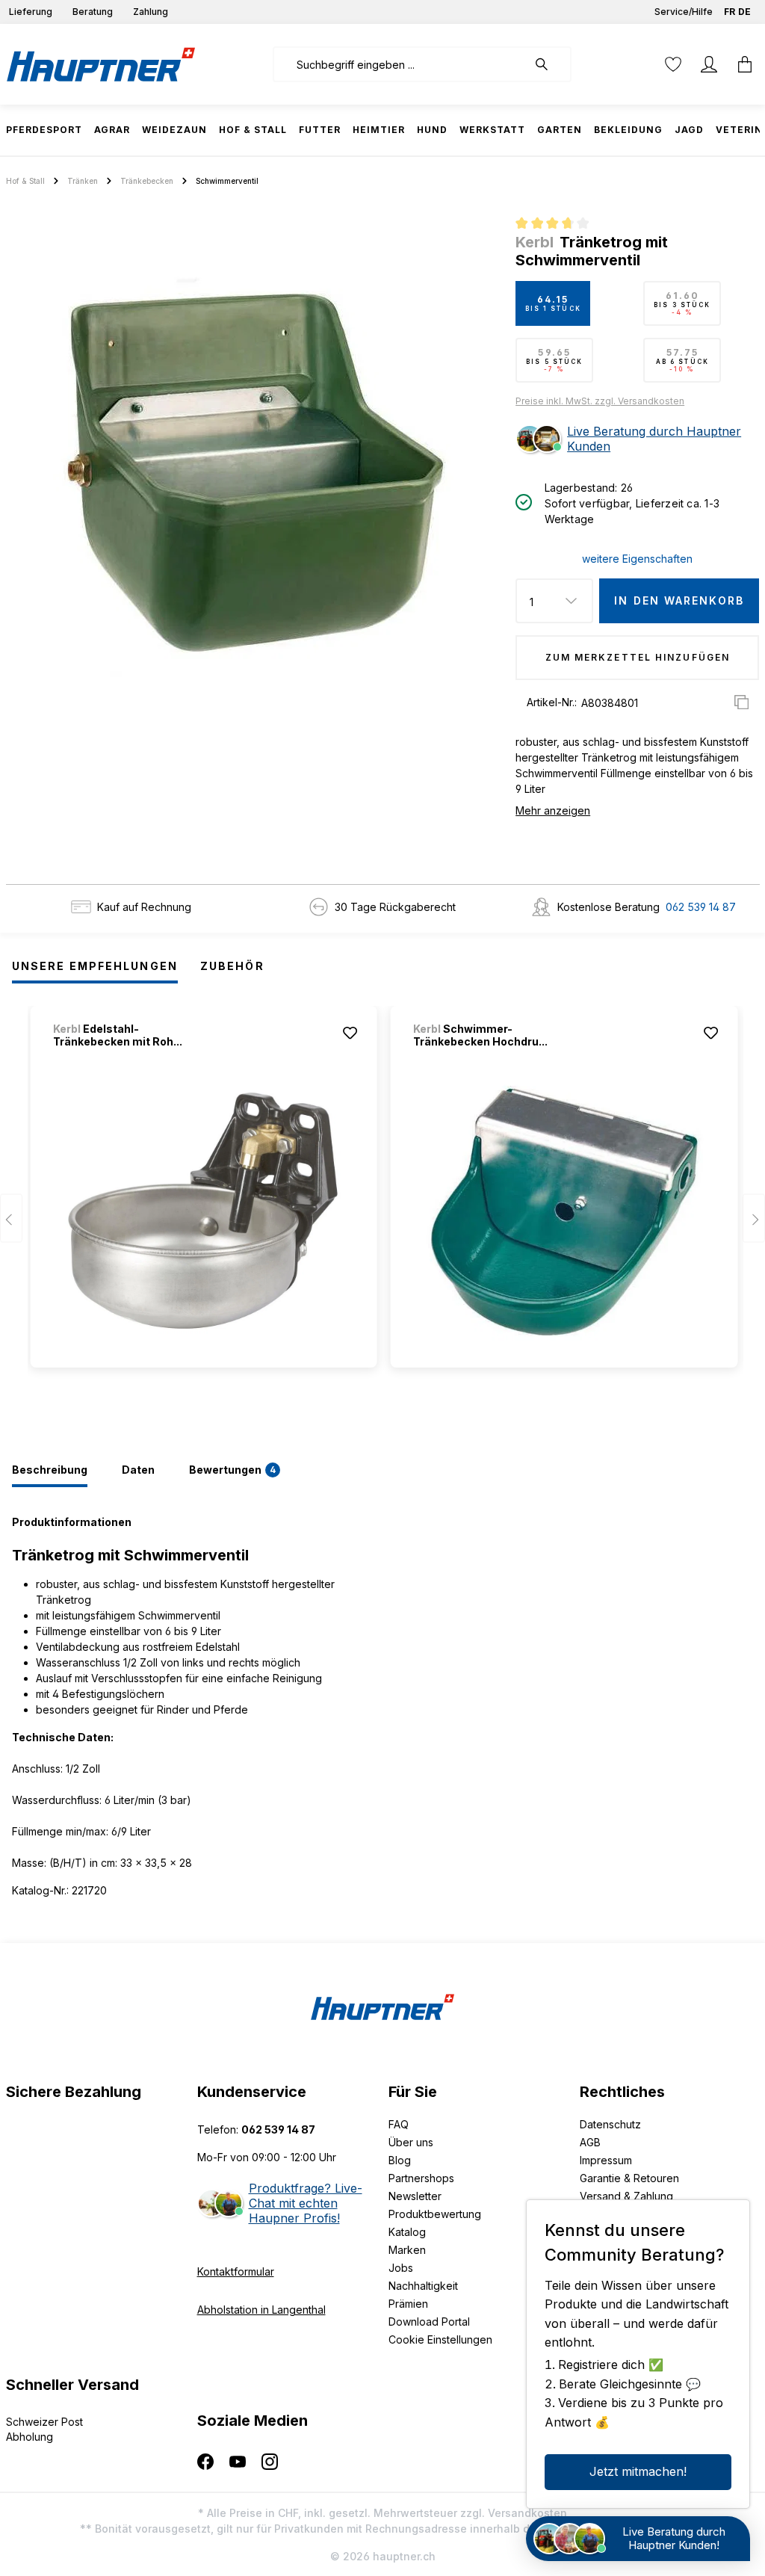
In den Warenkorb (679, 600)
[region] (255, 475)
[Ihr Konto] (709, 64)
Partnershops (421, 2178)
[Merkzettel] (673, 64)
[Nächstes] (754, 1218)
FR (730, 12)
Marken (407, 2250)
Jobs (401, 2268)
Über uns (411, 2142)
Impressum (606, 2160)
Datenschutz (610, 2124)
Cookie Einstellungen (440, 2339)
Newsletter (415, 2196)
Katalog (407, 2232)
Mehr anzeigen (553, 810)
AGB (590, 2142)
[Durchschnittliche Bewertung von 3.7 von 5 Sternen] (558, 225)
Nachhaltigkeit (423, 2286)
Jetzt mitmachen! (638, 2471)
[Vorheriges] (11, 1218)
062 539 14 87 (701, 907)
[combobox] (400, 64)
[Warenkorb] (740, 64)
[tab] (50, 1471)
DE (744, 12)
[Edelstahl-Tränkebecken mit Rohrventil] (204, 1211)
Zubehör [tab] (232, 966)
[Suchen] (549, 64)
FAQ (399, 2124)
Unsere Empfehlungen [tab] (95, 966)
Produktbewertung (435, 2214)
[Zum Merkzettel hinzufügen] (350, 1033)
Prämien (408, 2304)
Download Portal (429, 2322)
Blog (400, 2160)
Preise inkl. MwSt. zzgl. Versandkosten (600, 401)
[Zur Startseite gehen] (101, 64)
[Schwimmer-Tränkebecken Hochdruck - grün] (564, 1211)
